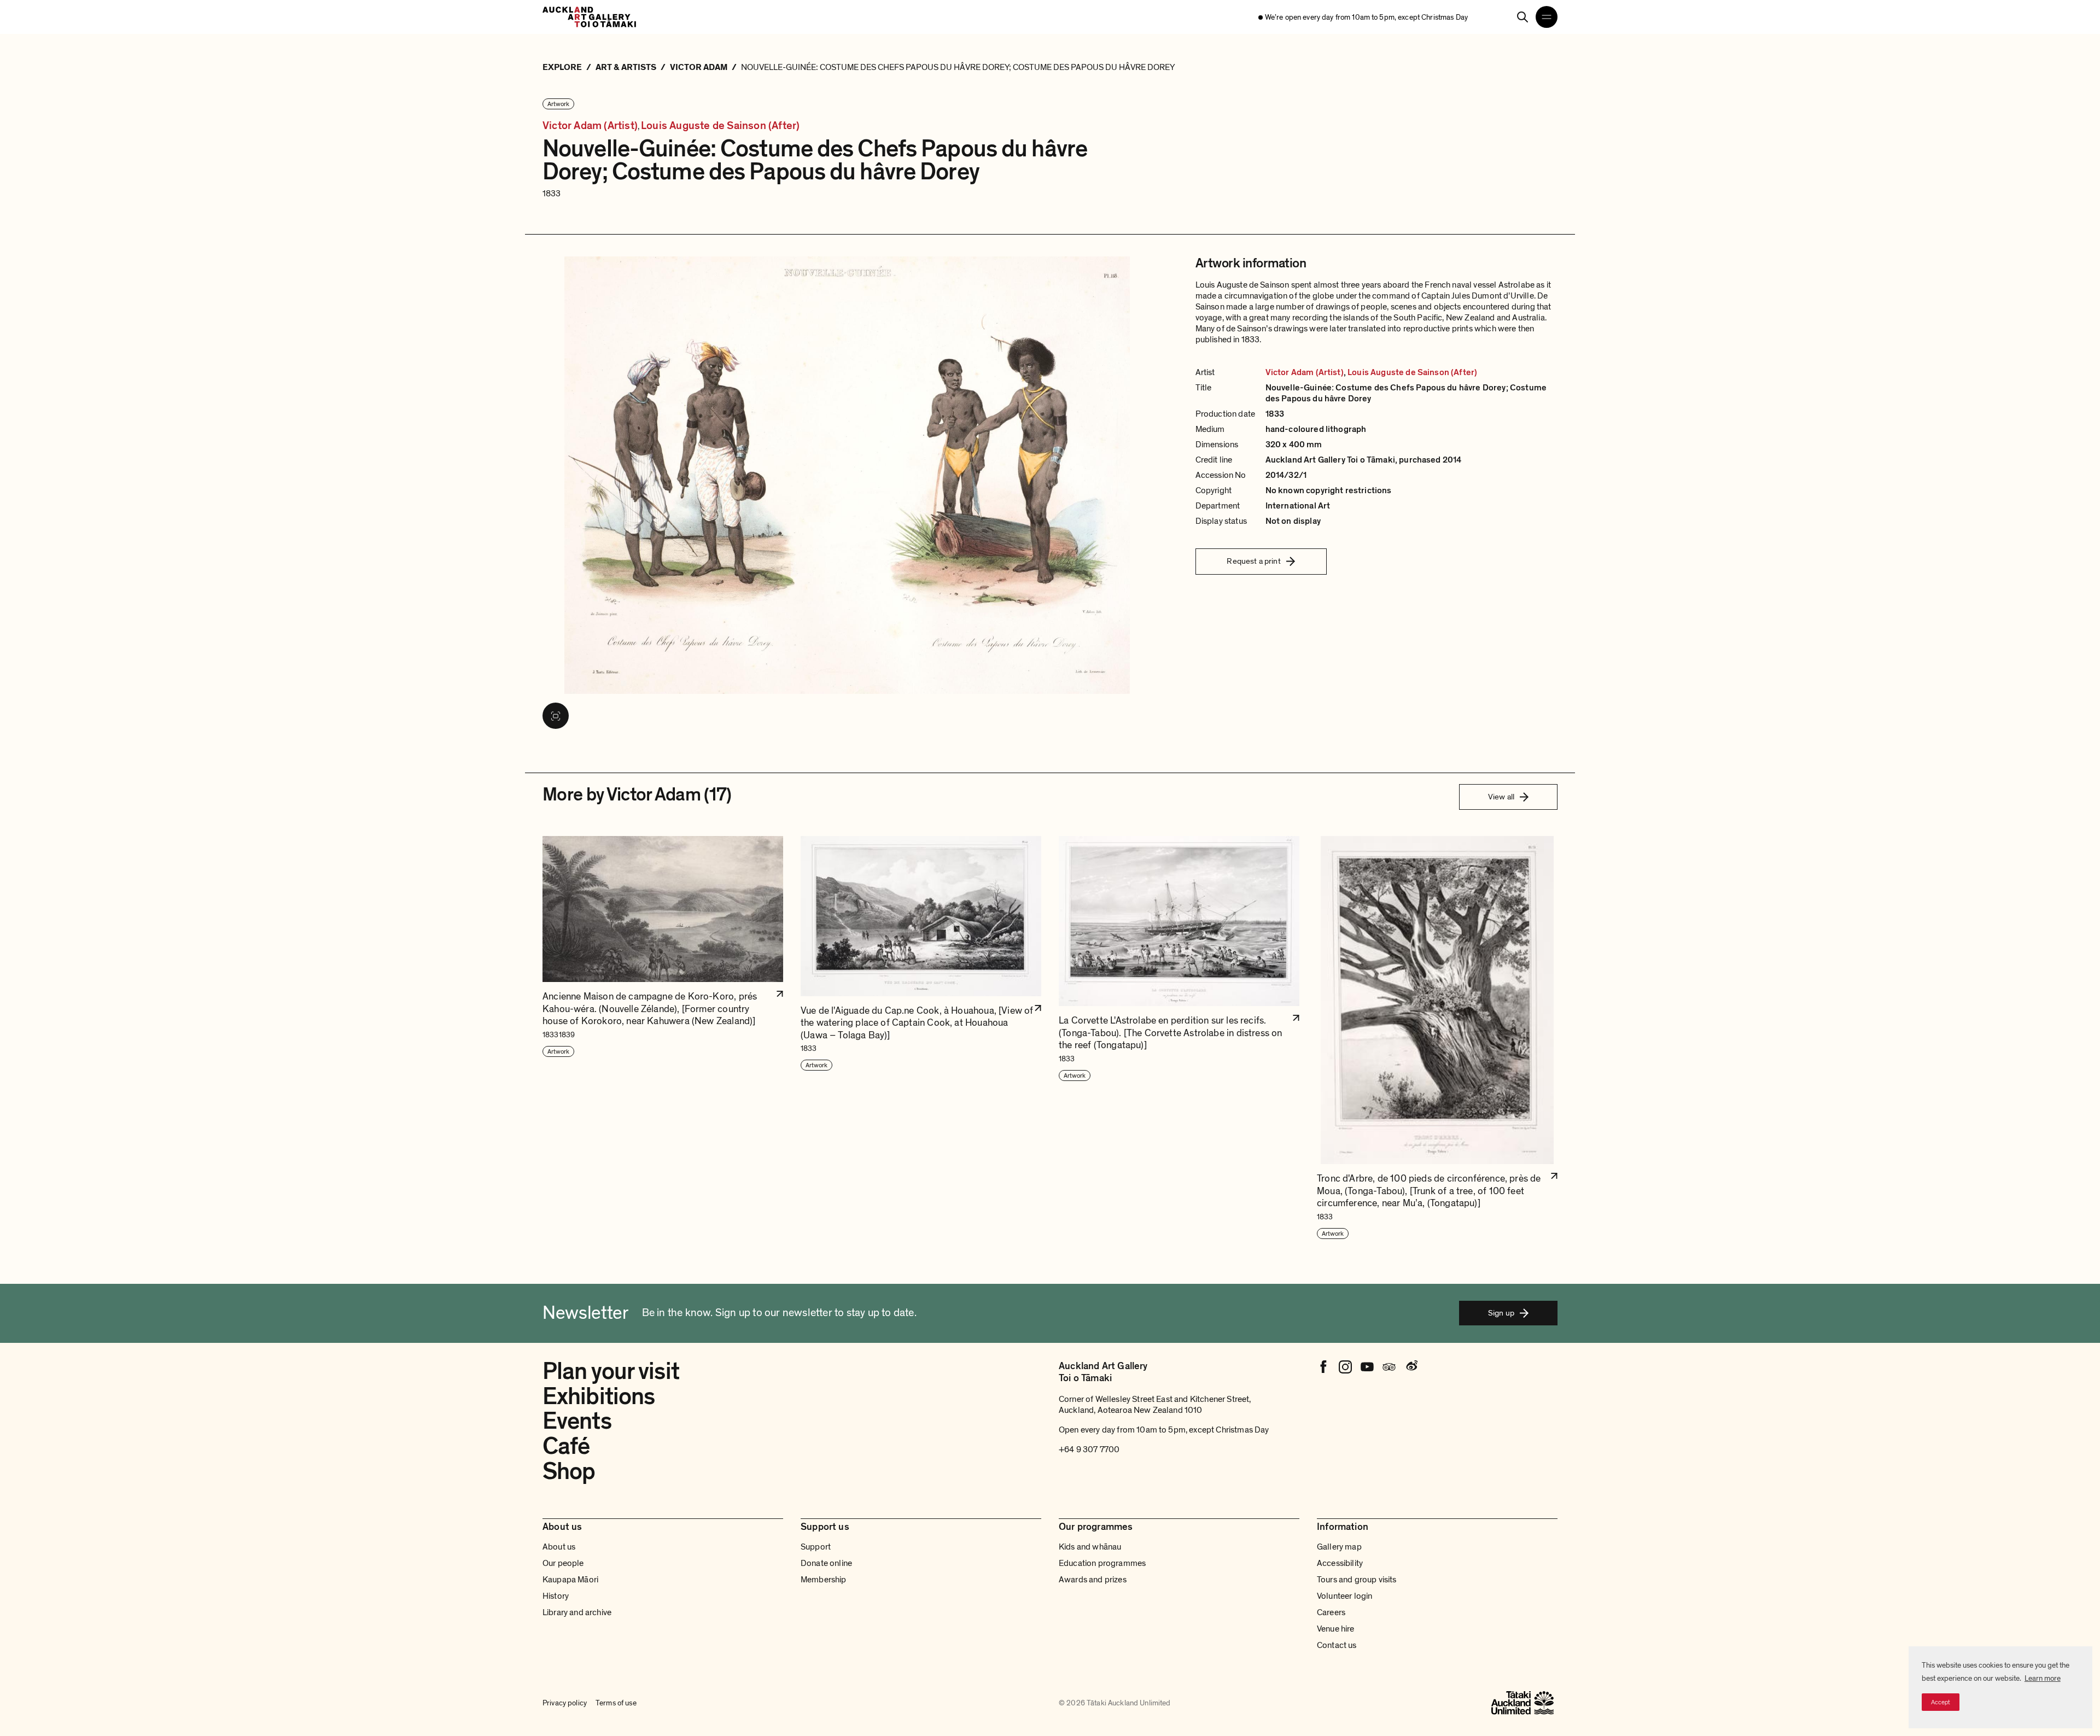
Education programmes (1102, 1563)
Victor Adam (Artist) (590, 126)
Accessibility (1340, 1563)
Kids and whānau (1090, 1547)
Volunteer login (1344, 1596)
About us (559, 1547)
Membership (824, 1580)
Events (577, 1421)
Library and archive (577, 1612)
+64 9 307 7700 (1089, 1449)
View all (1501, 797)
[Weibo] (1411, 1367)
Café (566, 1446)
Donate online (826, 1563)
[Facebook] (1323, 1367)
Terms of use (616, 1703)
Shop (569, 1471)
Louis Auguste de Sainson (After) (720, 126)
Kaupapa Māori (570, 1580)
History (556, 1596)
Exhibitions (599, 1396)
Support (816, 1547)
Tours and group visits (1357, 1580)
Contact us (1337, 1645)
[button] (663, 1038)
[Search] (1522, 17)
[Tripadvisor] (1389, 1367)
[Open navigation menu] (1547, 17)
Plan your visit (611, 1371)
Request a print (1253, 561)
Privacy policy (565, 1703)
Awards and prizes (1093, 1580)
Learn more (2043, 1678)
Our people (563, 1563)
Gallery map (1339, 1547)
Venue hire (1336, 1629)
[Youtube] (1367, 1367)
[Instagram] (1345, 1367)
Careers (1331, 1612)
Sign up (1501, 1313)
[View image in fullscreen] (556, 716)
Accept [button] (1941, 1702)
